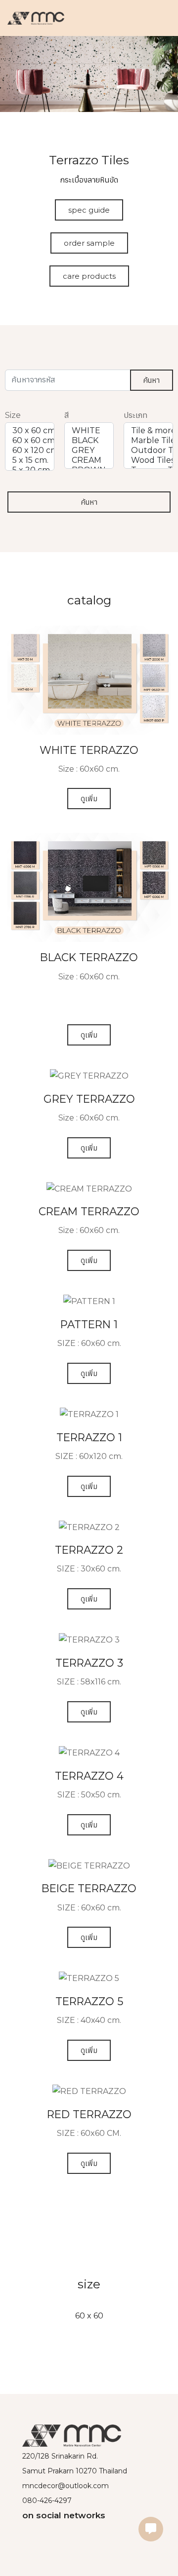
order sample (89, 243)
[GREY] (89, 450)
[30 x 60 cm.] (30, 431)
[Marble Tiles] (148, 441)
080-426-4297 (47, 2501)
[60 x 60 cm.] (30, 441)
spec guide (89, 210)
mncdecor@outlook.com (66, 2486)
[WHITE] (89, 431)
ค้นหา (152, 380)
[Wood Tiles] (148, 460)
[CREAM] (89, 460)
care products (89, 276)
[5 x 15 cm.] (30, 460)
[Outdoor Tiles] (148, 450)
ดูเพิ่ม (89, 799)
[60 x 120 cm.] (30, 450)
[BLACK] (89, 441)
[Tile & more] (148, 431)
